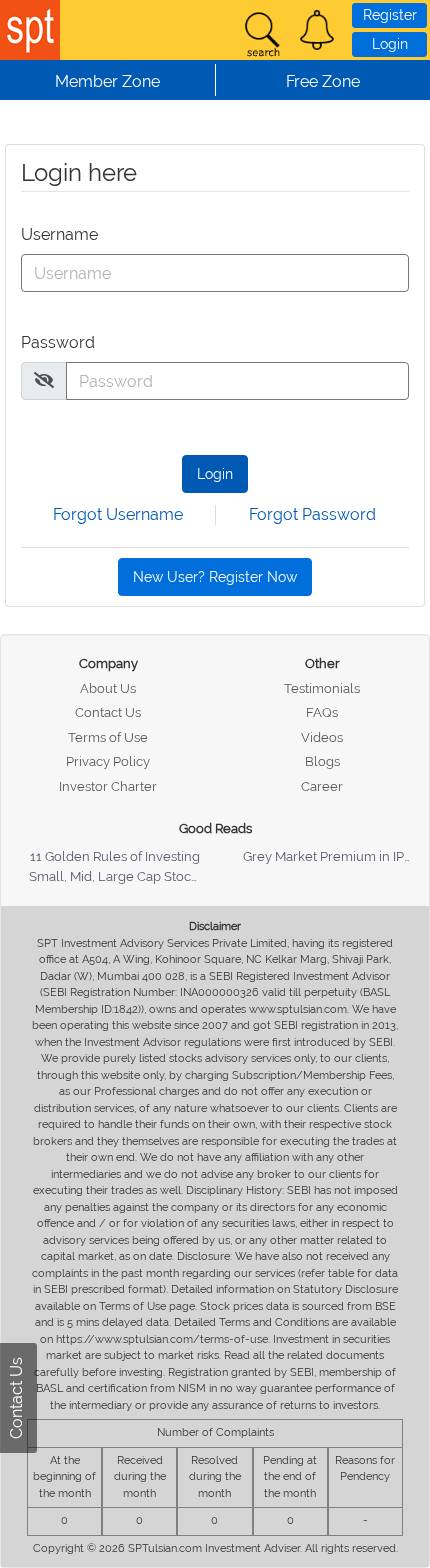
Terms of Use (108, 737)
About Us (108, 688)
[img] (44, 380)
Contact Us (108, 712)
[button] (317, 30)
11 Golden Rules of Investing (115, 856)
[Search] (262, 35)
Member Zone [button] (107, 81)
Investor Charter (108, 786)
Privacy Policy (108, 761)
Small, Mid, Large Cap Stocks (116, 876)
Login (390, 44)
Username (59, 234)
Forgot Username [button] (118, 514)
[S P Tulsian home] (30, 30)
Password (58, 342)
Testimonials (322, 688)
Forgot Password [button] (312, 514)
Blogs (322, 761)
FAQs (322, 712)
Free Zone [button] (323, 81)
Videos (322, 737)
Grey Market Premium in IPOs (331, 856)
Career (322, 786)
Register (390, 15)
